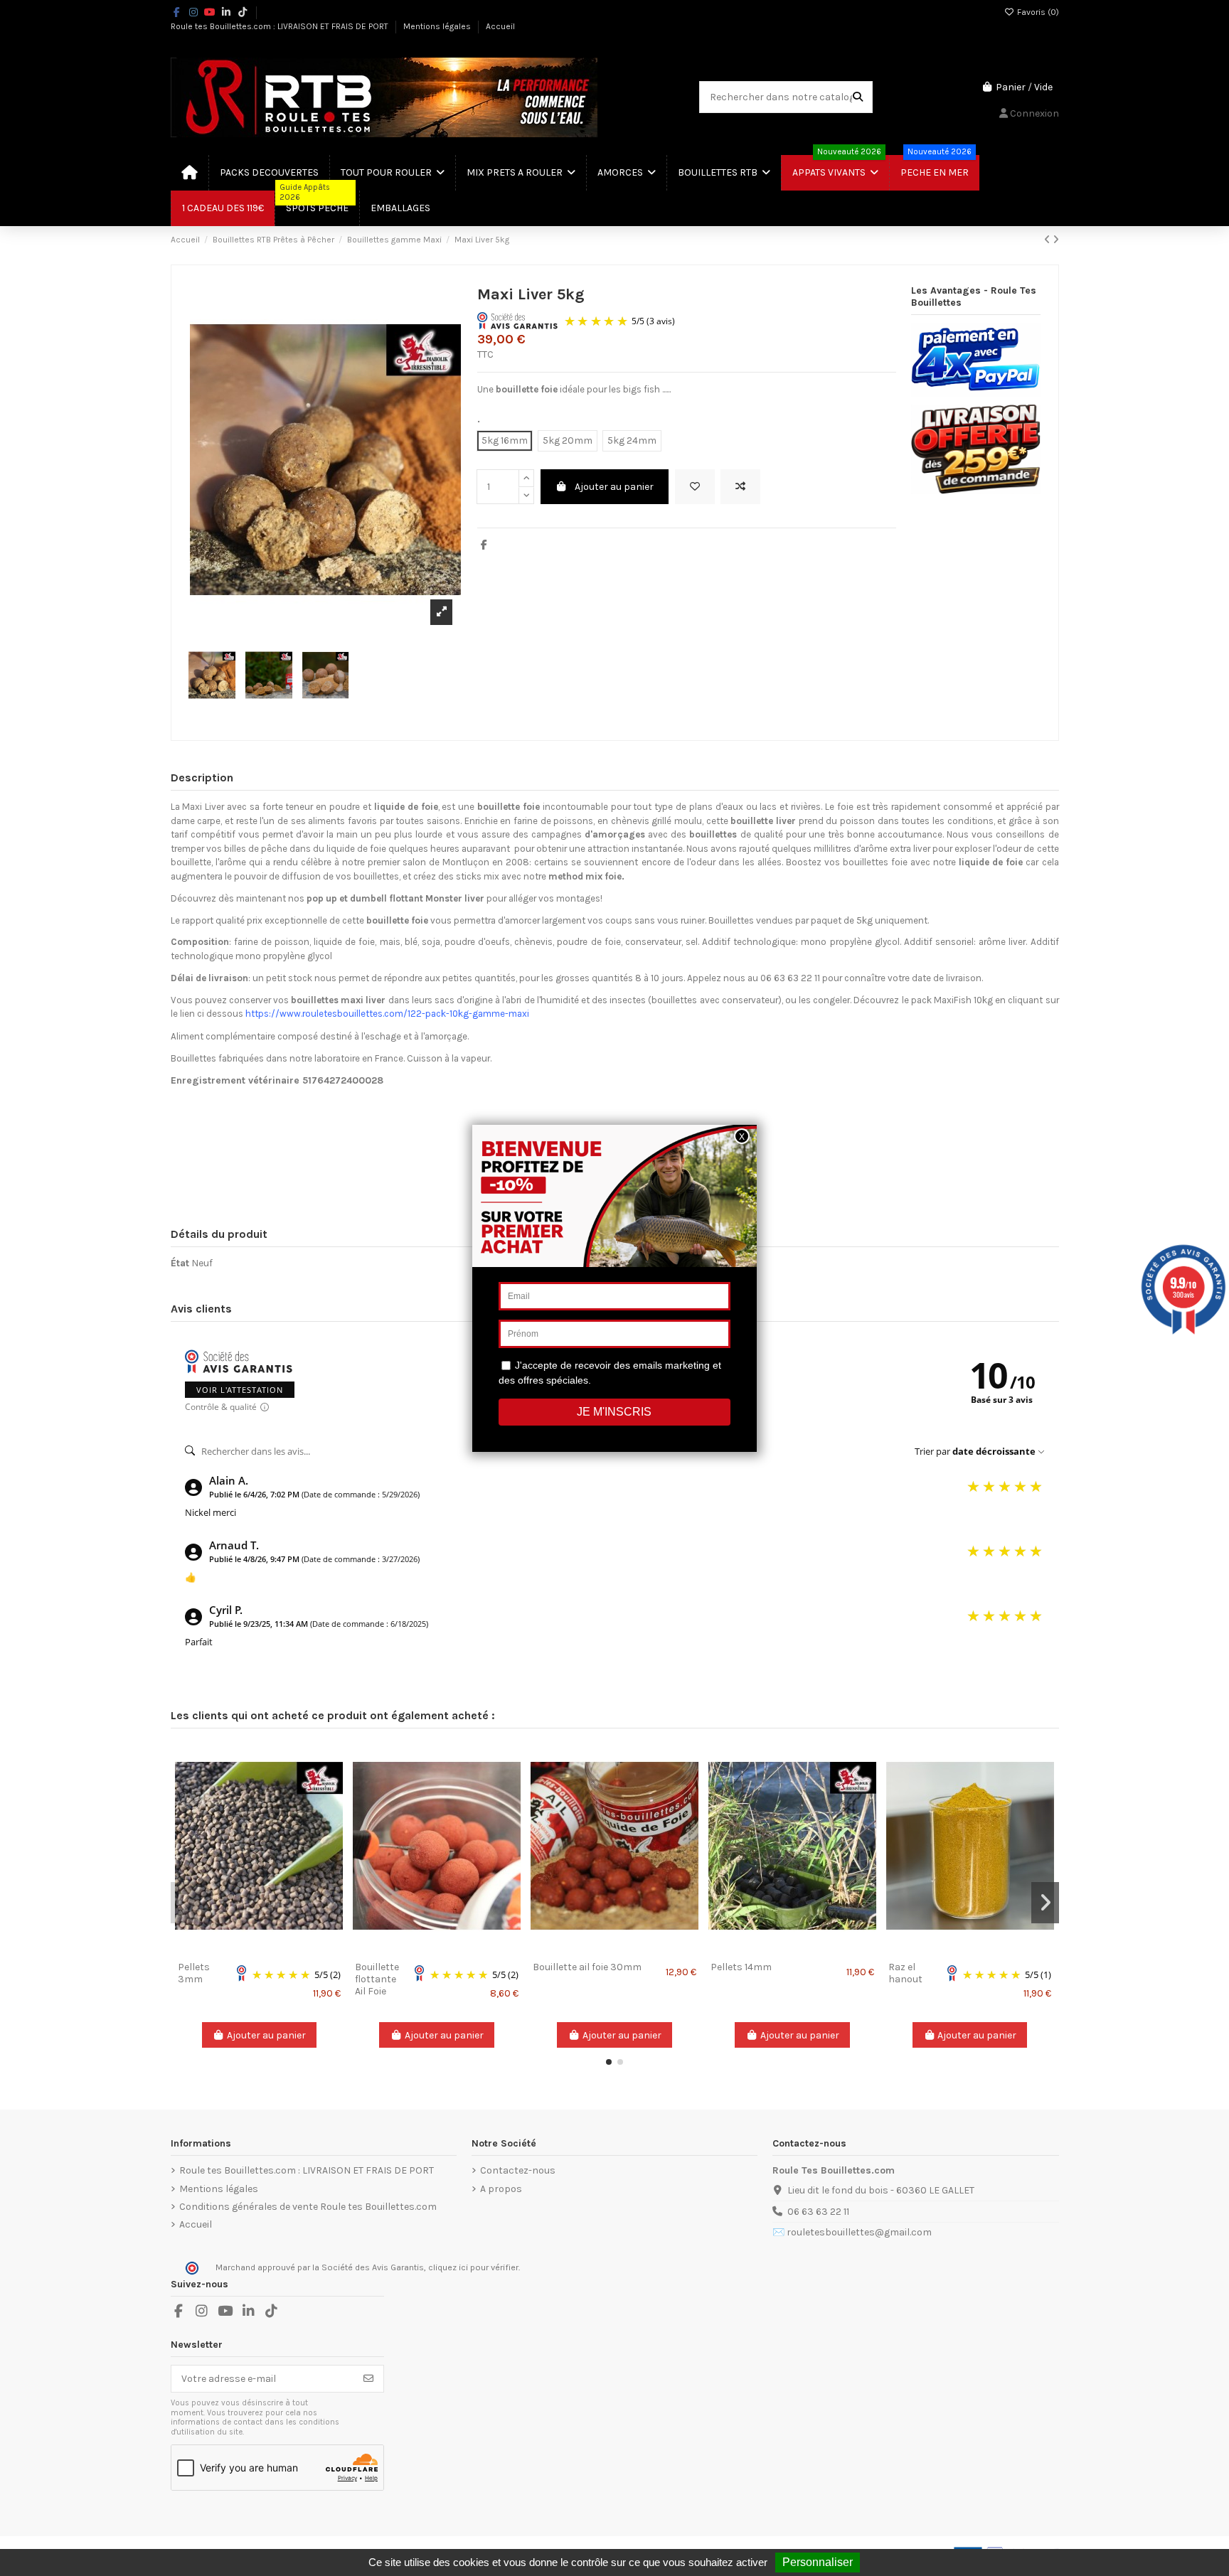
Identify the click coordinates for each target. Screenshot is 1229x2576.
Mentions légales (438, 26)
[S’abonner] (368, 2379)
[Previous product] (1048, 240)
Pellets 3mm (194, 1973)
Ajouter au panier (614, 487)
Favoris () (1037, 12)
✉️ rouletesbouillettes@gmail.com (852, 2232)
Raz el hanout (905, 1973)
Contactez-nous (518, 2170)
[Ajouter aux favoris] (695, 487)
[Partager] (484, 545)
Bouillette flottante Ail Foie (377, 1979)
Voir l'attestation (240, 1390)
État (180, 1263)
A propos (501, 2189)
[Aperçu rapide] (279, 1950)
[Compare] (258, 1950)
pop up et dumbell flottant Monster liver (397, 898)
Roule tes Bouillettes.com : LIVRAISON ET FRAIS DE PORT (281, 26)
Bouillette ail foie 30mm (587, 1967)
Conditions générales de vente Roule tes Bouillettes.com (308, 2207)
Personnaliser (818, 2562)
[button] (609, 2062)
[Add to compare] (740, 487)
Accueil (500, 26)
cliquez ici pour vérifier (473, 2267)
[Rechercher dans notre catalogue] (858, 97)
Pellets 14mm (741, 1967)
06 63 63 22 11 (818, 2212)
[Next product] (1056, 240)
